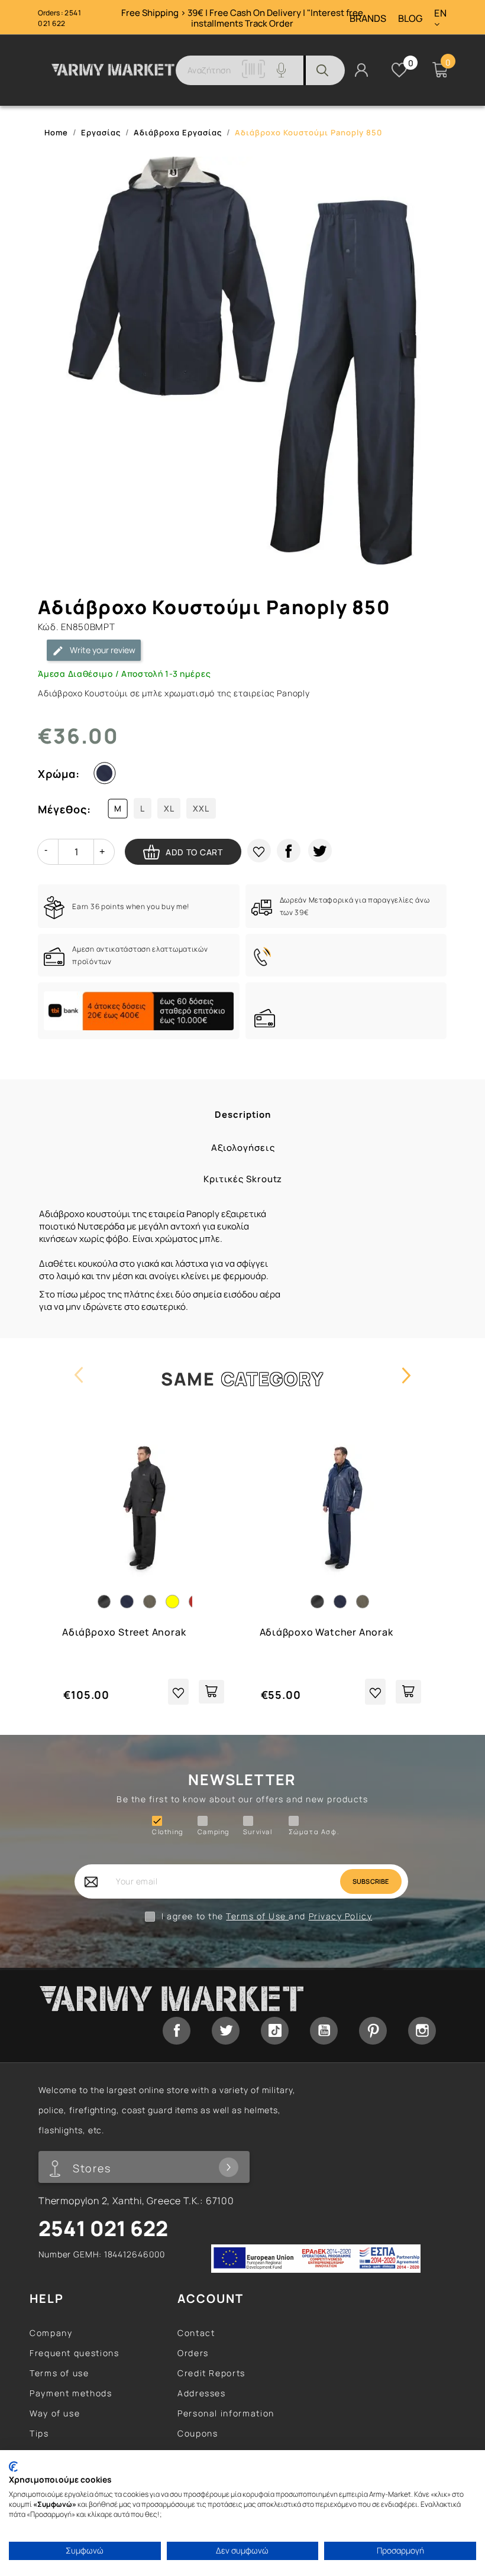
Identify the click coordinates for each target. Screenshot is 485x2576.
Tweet (320, 851)
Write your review (102, 650)
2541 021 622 (59, 18)
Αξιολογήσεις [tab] (243, 1148)
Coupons (198, 2433)
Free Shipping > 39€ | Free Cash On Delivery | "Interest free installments (242, 18)
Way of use (55, 2413)
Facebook (177, 2031)
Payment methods (71, 2393)
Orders (193, 2353)
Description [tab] (243, 1115)
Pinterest (373, 2031)
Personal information (226, 2413)
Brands (368, 19)
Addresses (202, 2393)
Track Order (269, 23)
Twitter (226, 2031)
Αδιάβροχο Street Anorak (124, 1632)
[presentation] (79, 1386)
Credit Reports (211, 2373)
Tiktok (275, 2031)
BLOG (410, 19)
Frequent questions (75, 2353)
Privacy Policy (341, 1916)
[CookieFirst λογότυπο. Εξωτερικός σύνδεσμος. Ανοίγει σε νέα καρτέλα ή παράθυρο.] (13, 2467)
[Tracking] (253, 75)
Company (51, 2333)
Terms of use (59, 2373)
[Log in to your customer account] (361, 69)
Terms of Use (257, 1916)
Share (289, 851)
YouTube (324, 2031)
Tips (39, 2433)
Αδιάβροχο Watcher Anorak (326, 1632)
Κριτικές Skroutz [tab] (243, 1179)
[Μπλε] (107, 776)
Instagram (422, 2031)
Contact (196, 2333)
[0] (399, 70)
